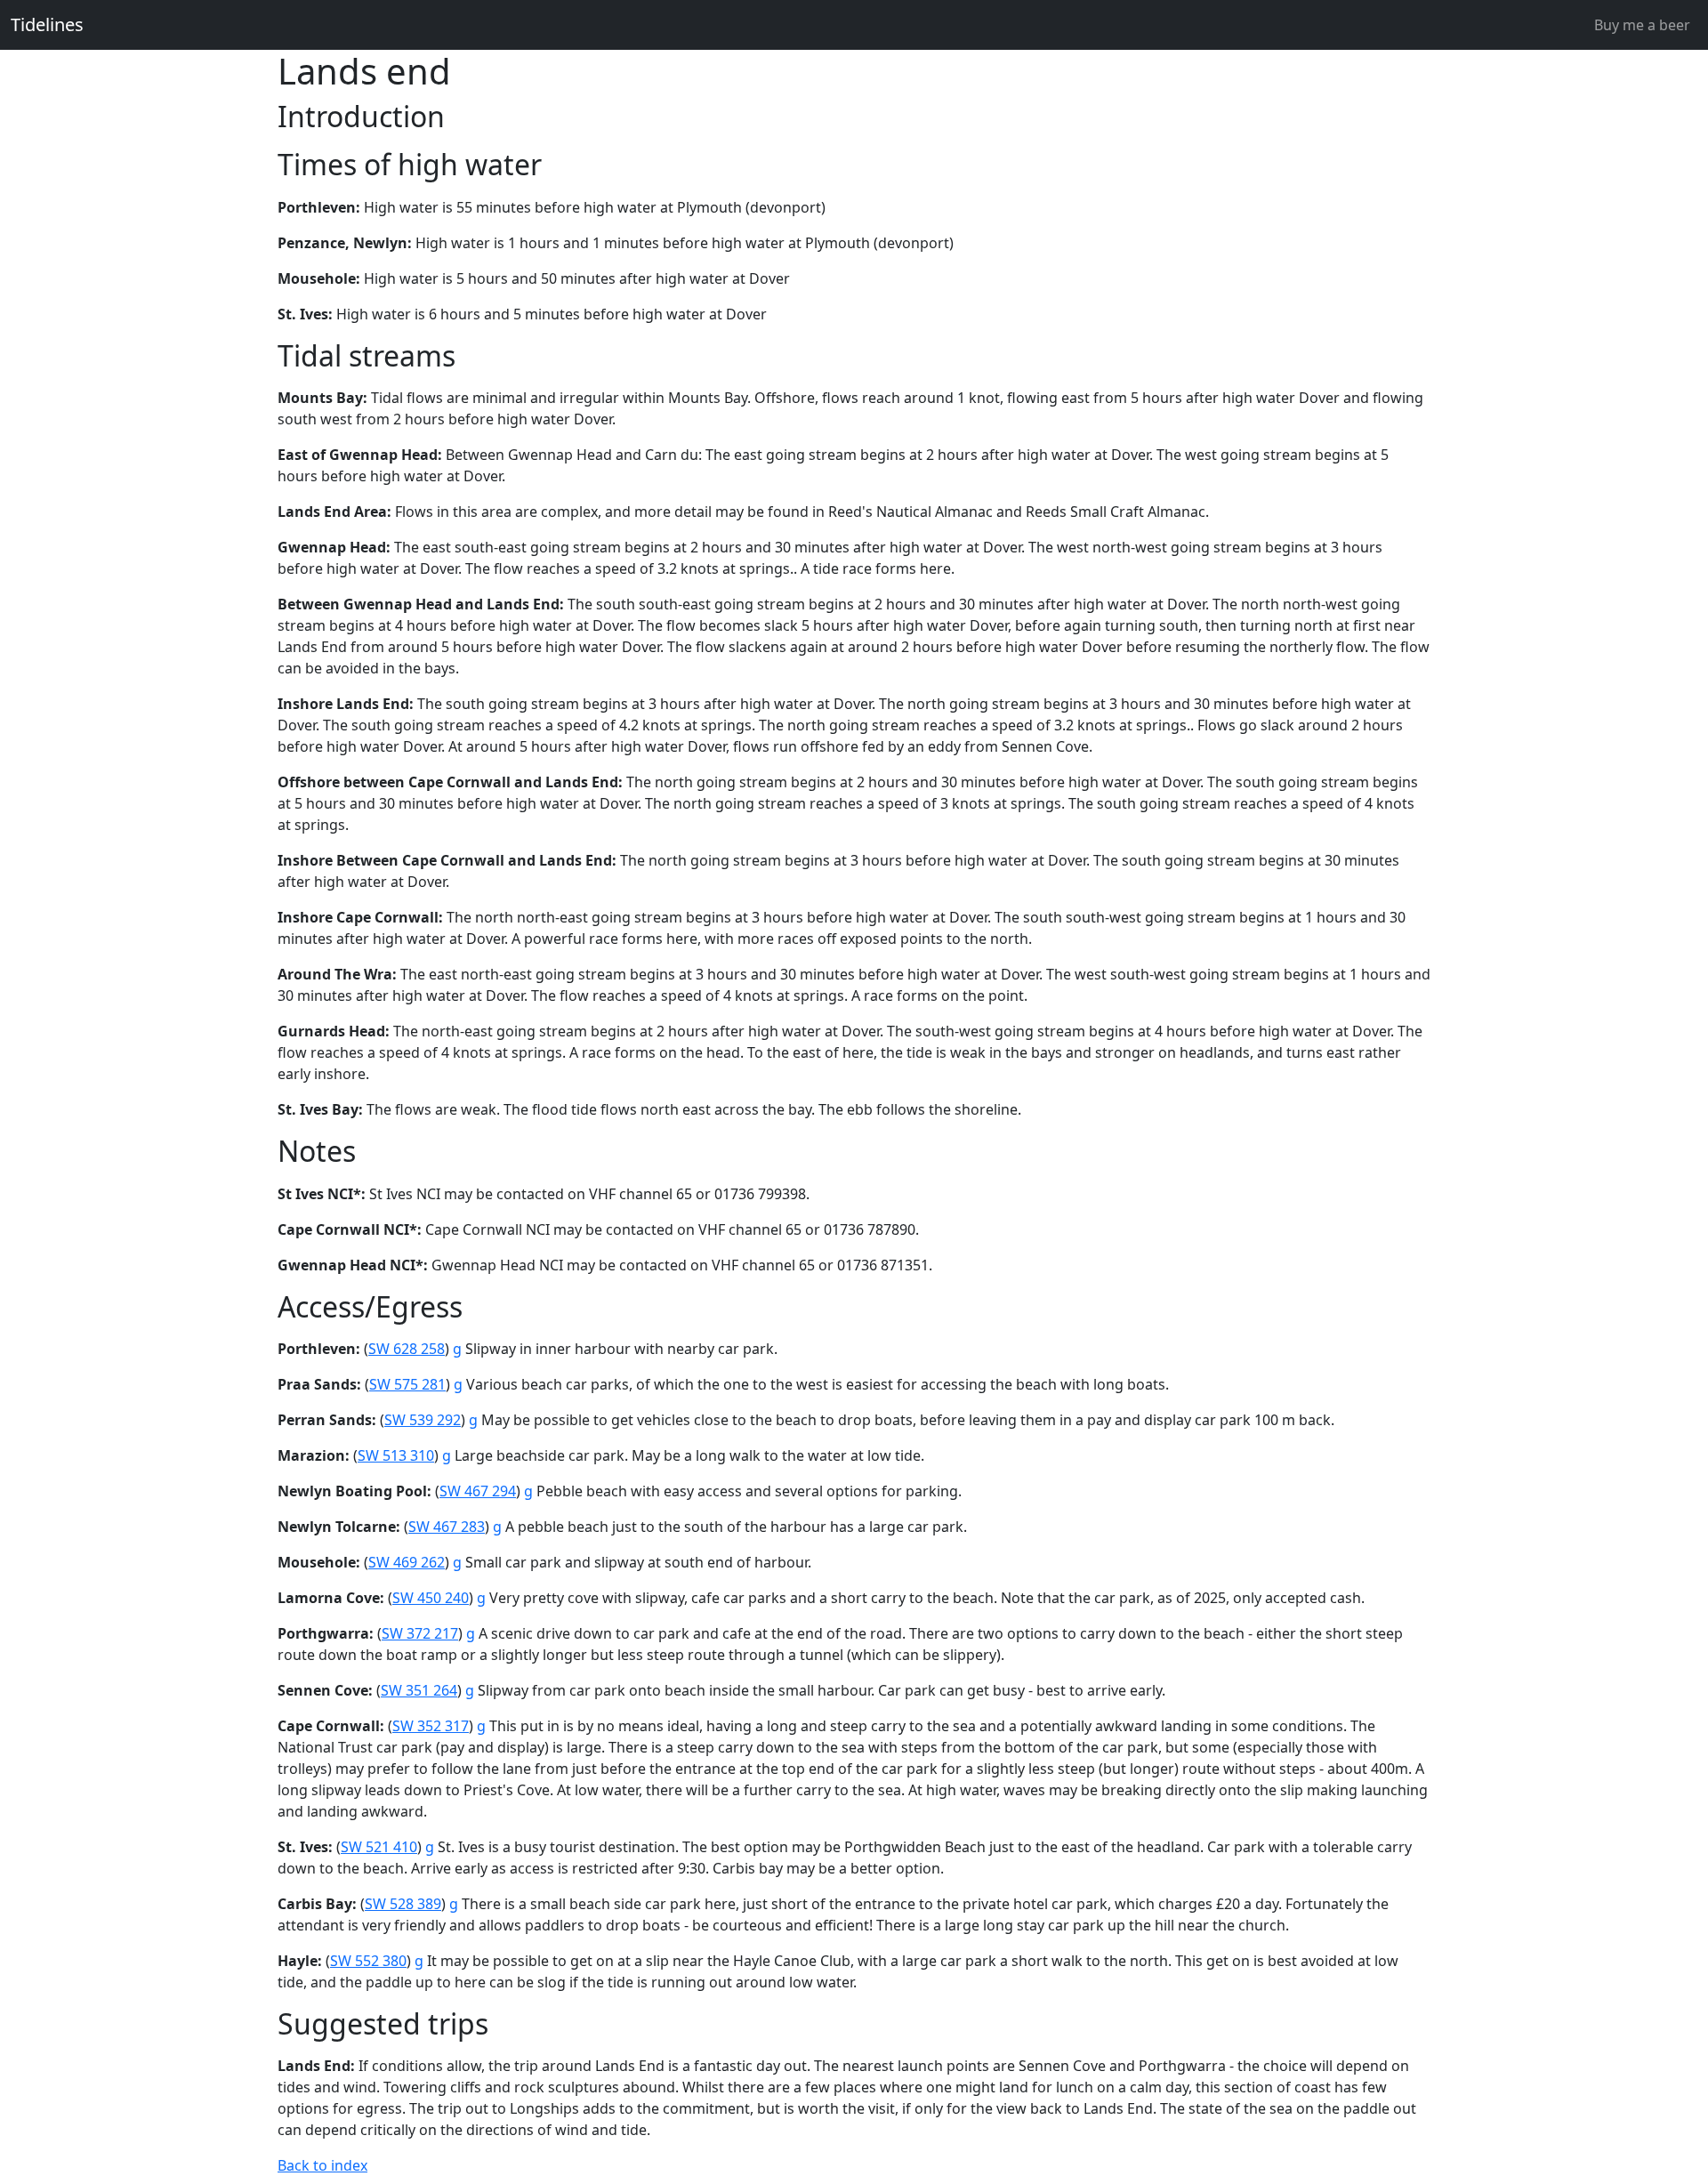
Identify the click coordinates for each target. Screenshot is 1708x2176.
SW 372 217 (420, 1633)
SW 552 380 (368, 1961)
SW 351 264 (419, 1690)
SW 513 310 (396, 1455)
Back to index (322, 2165)
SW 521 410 (379, 1847)
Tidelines (47, 24)
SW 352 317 (431, 1726)
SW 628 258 (407, 1349)
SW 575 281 (407, 1384)
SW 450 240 (431, 1598)
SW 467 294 (478, 1491)
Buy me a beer (1642, 25)
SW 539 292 (423, 1420)
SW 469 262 (407, 1562)
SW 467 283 (447, 1527)
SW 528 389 (403, 1904)
